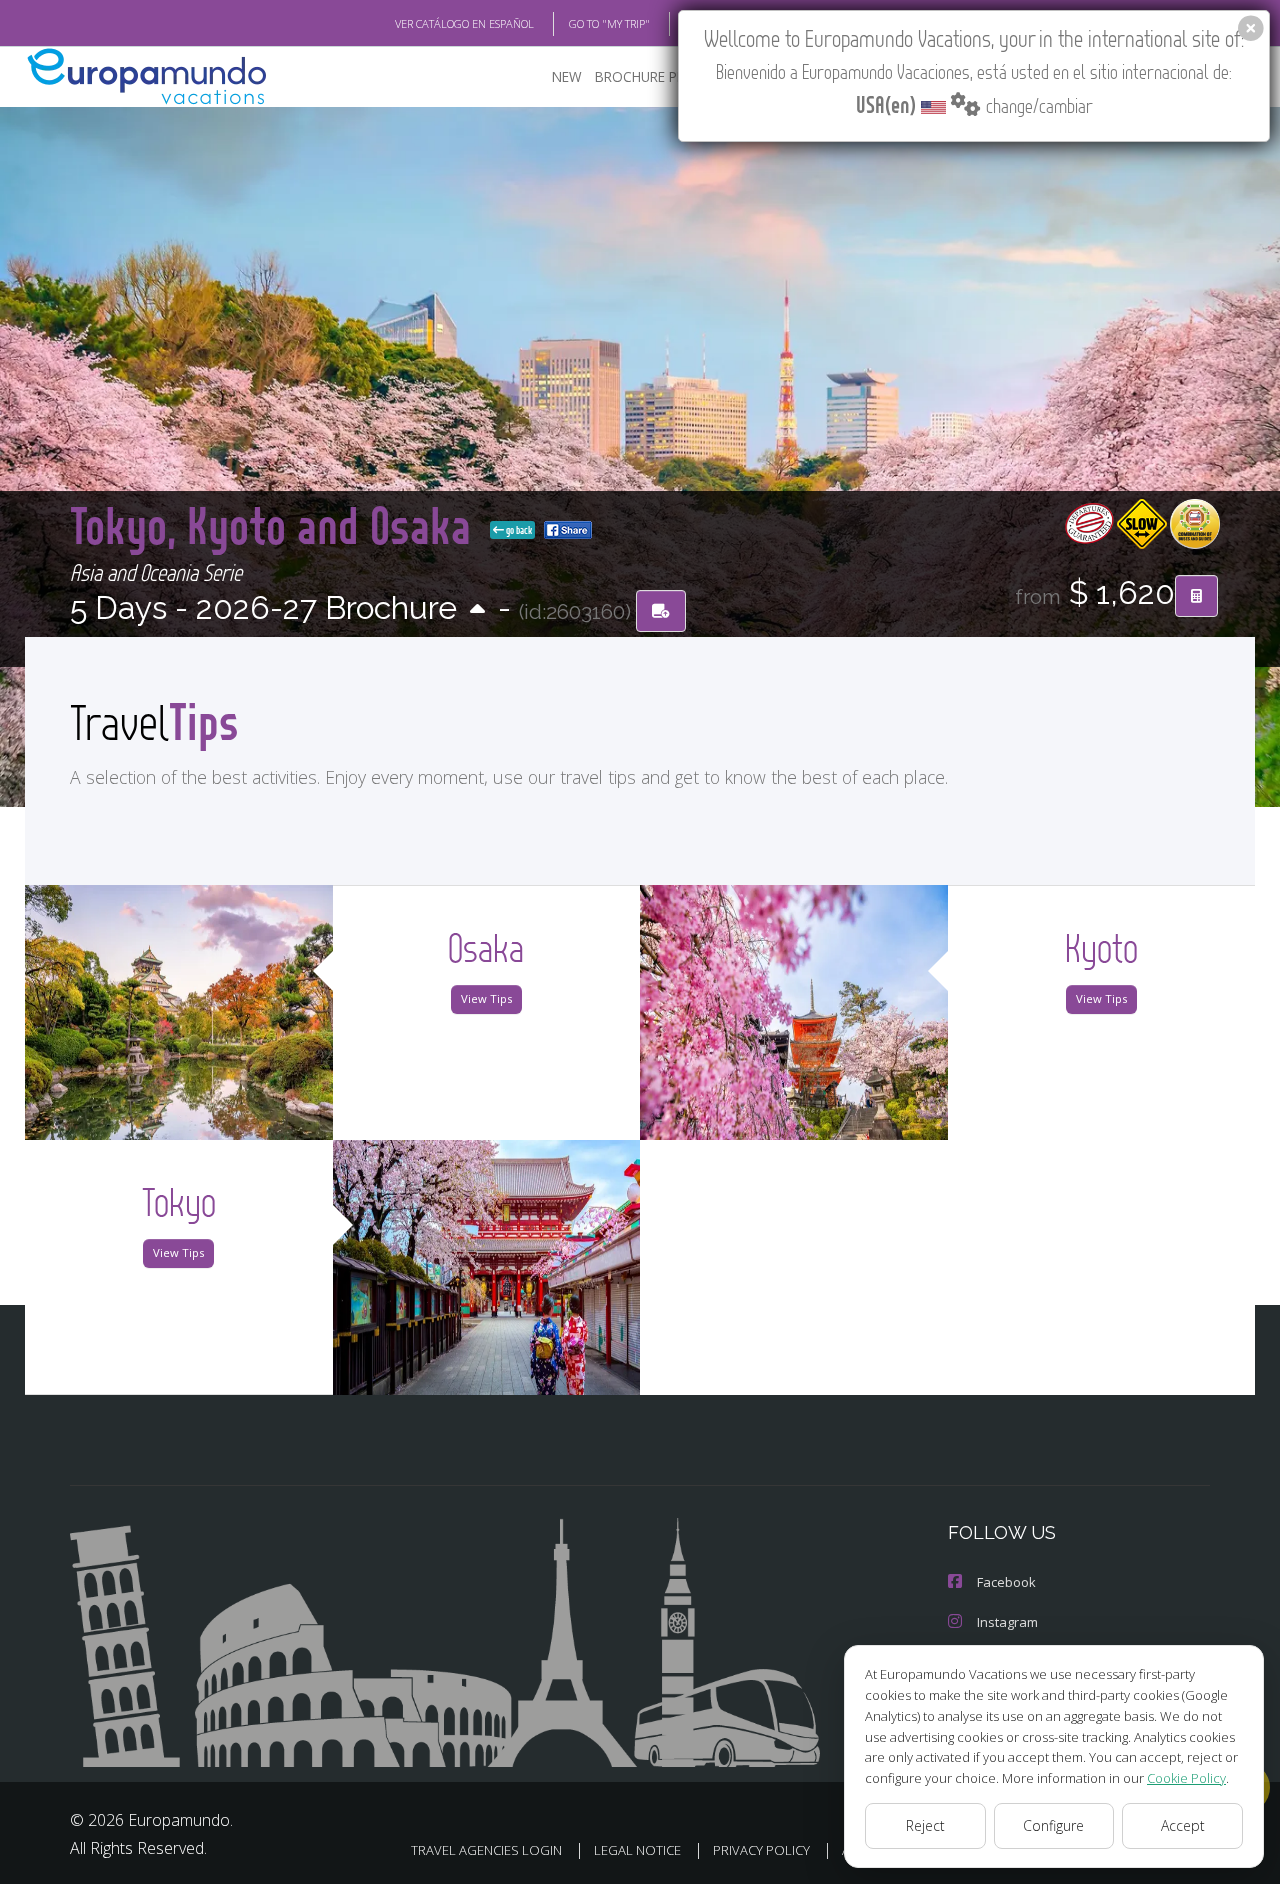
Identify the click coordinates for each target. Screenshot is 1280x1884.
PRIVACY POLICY (761, 1850)
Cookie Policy (1186, 1778)
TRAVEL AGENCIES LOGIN (486, 1850)
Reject (925, 1825)
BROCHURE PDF (644, 76)
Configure (1053, 1825)
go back (518, 530)
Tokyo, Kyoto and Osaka (276, 524)
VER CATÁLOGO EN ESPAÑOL (464, 23)
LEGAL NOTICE (637, 1850)
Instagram (1007, 1622)
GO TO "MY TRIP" (609, 23)
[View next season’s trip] (477, 610)
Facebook (1006, 1582)
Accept (1183, 1825)
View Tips (486, 998)
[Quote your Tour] (1196, 596)
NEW (567, 76)
